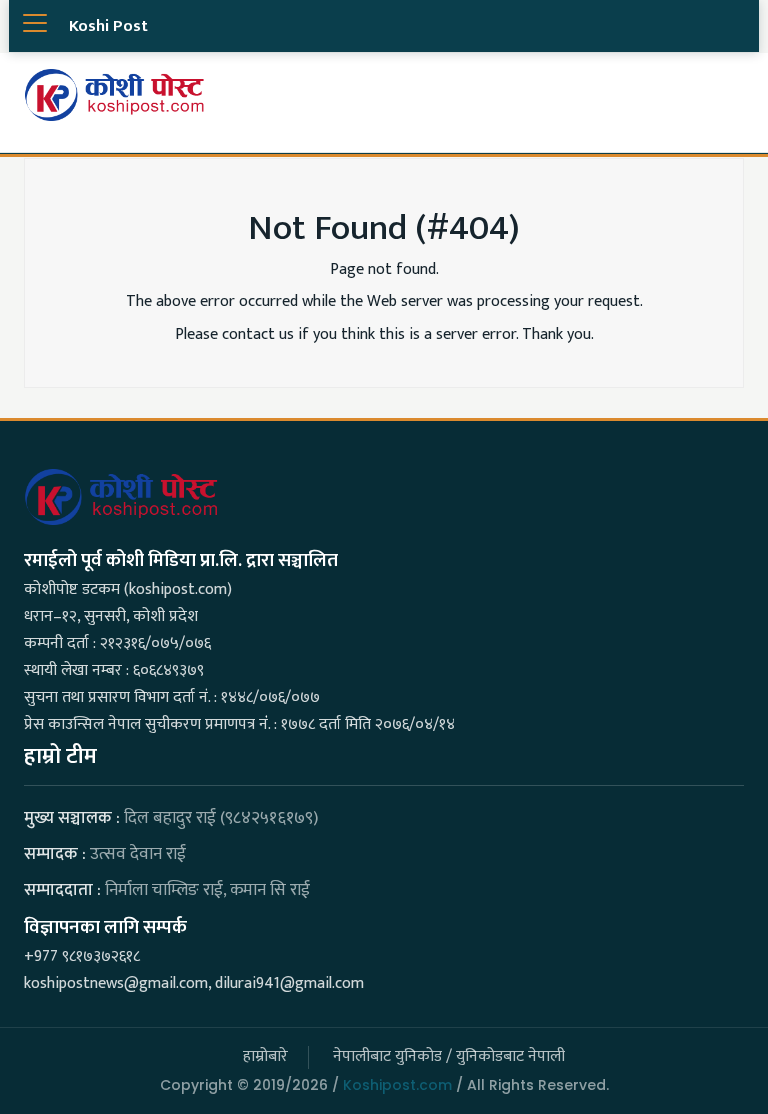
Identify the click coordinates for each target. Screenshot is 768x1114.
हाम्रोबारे (265, 1056)
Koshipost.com (397, 1085)
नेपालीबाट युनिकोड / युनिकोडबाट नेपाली (449, 1056)
